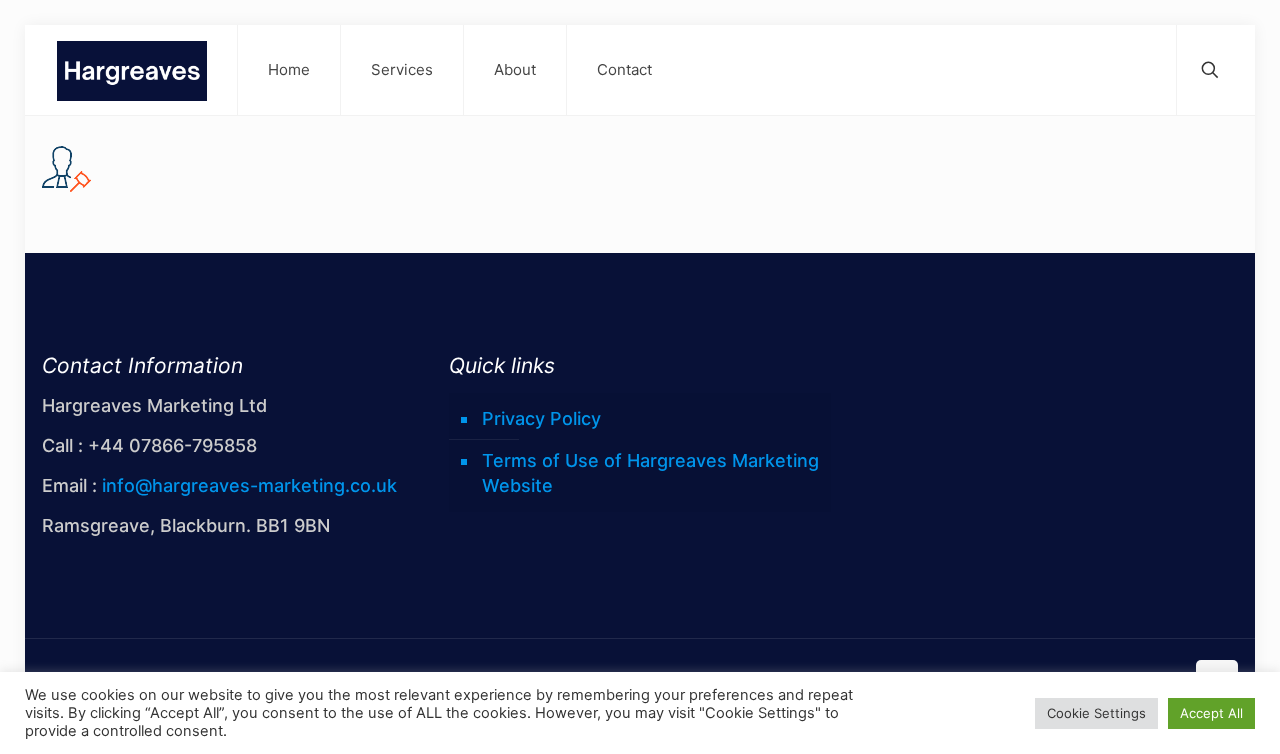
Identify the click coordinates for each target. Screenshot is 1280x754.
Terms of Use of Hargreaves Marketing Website (650, 473)
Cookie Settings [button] (1096, 713)
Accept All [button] (1211, 713)
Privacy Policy (541, 418)
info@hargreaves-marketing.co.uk (249, 485)
